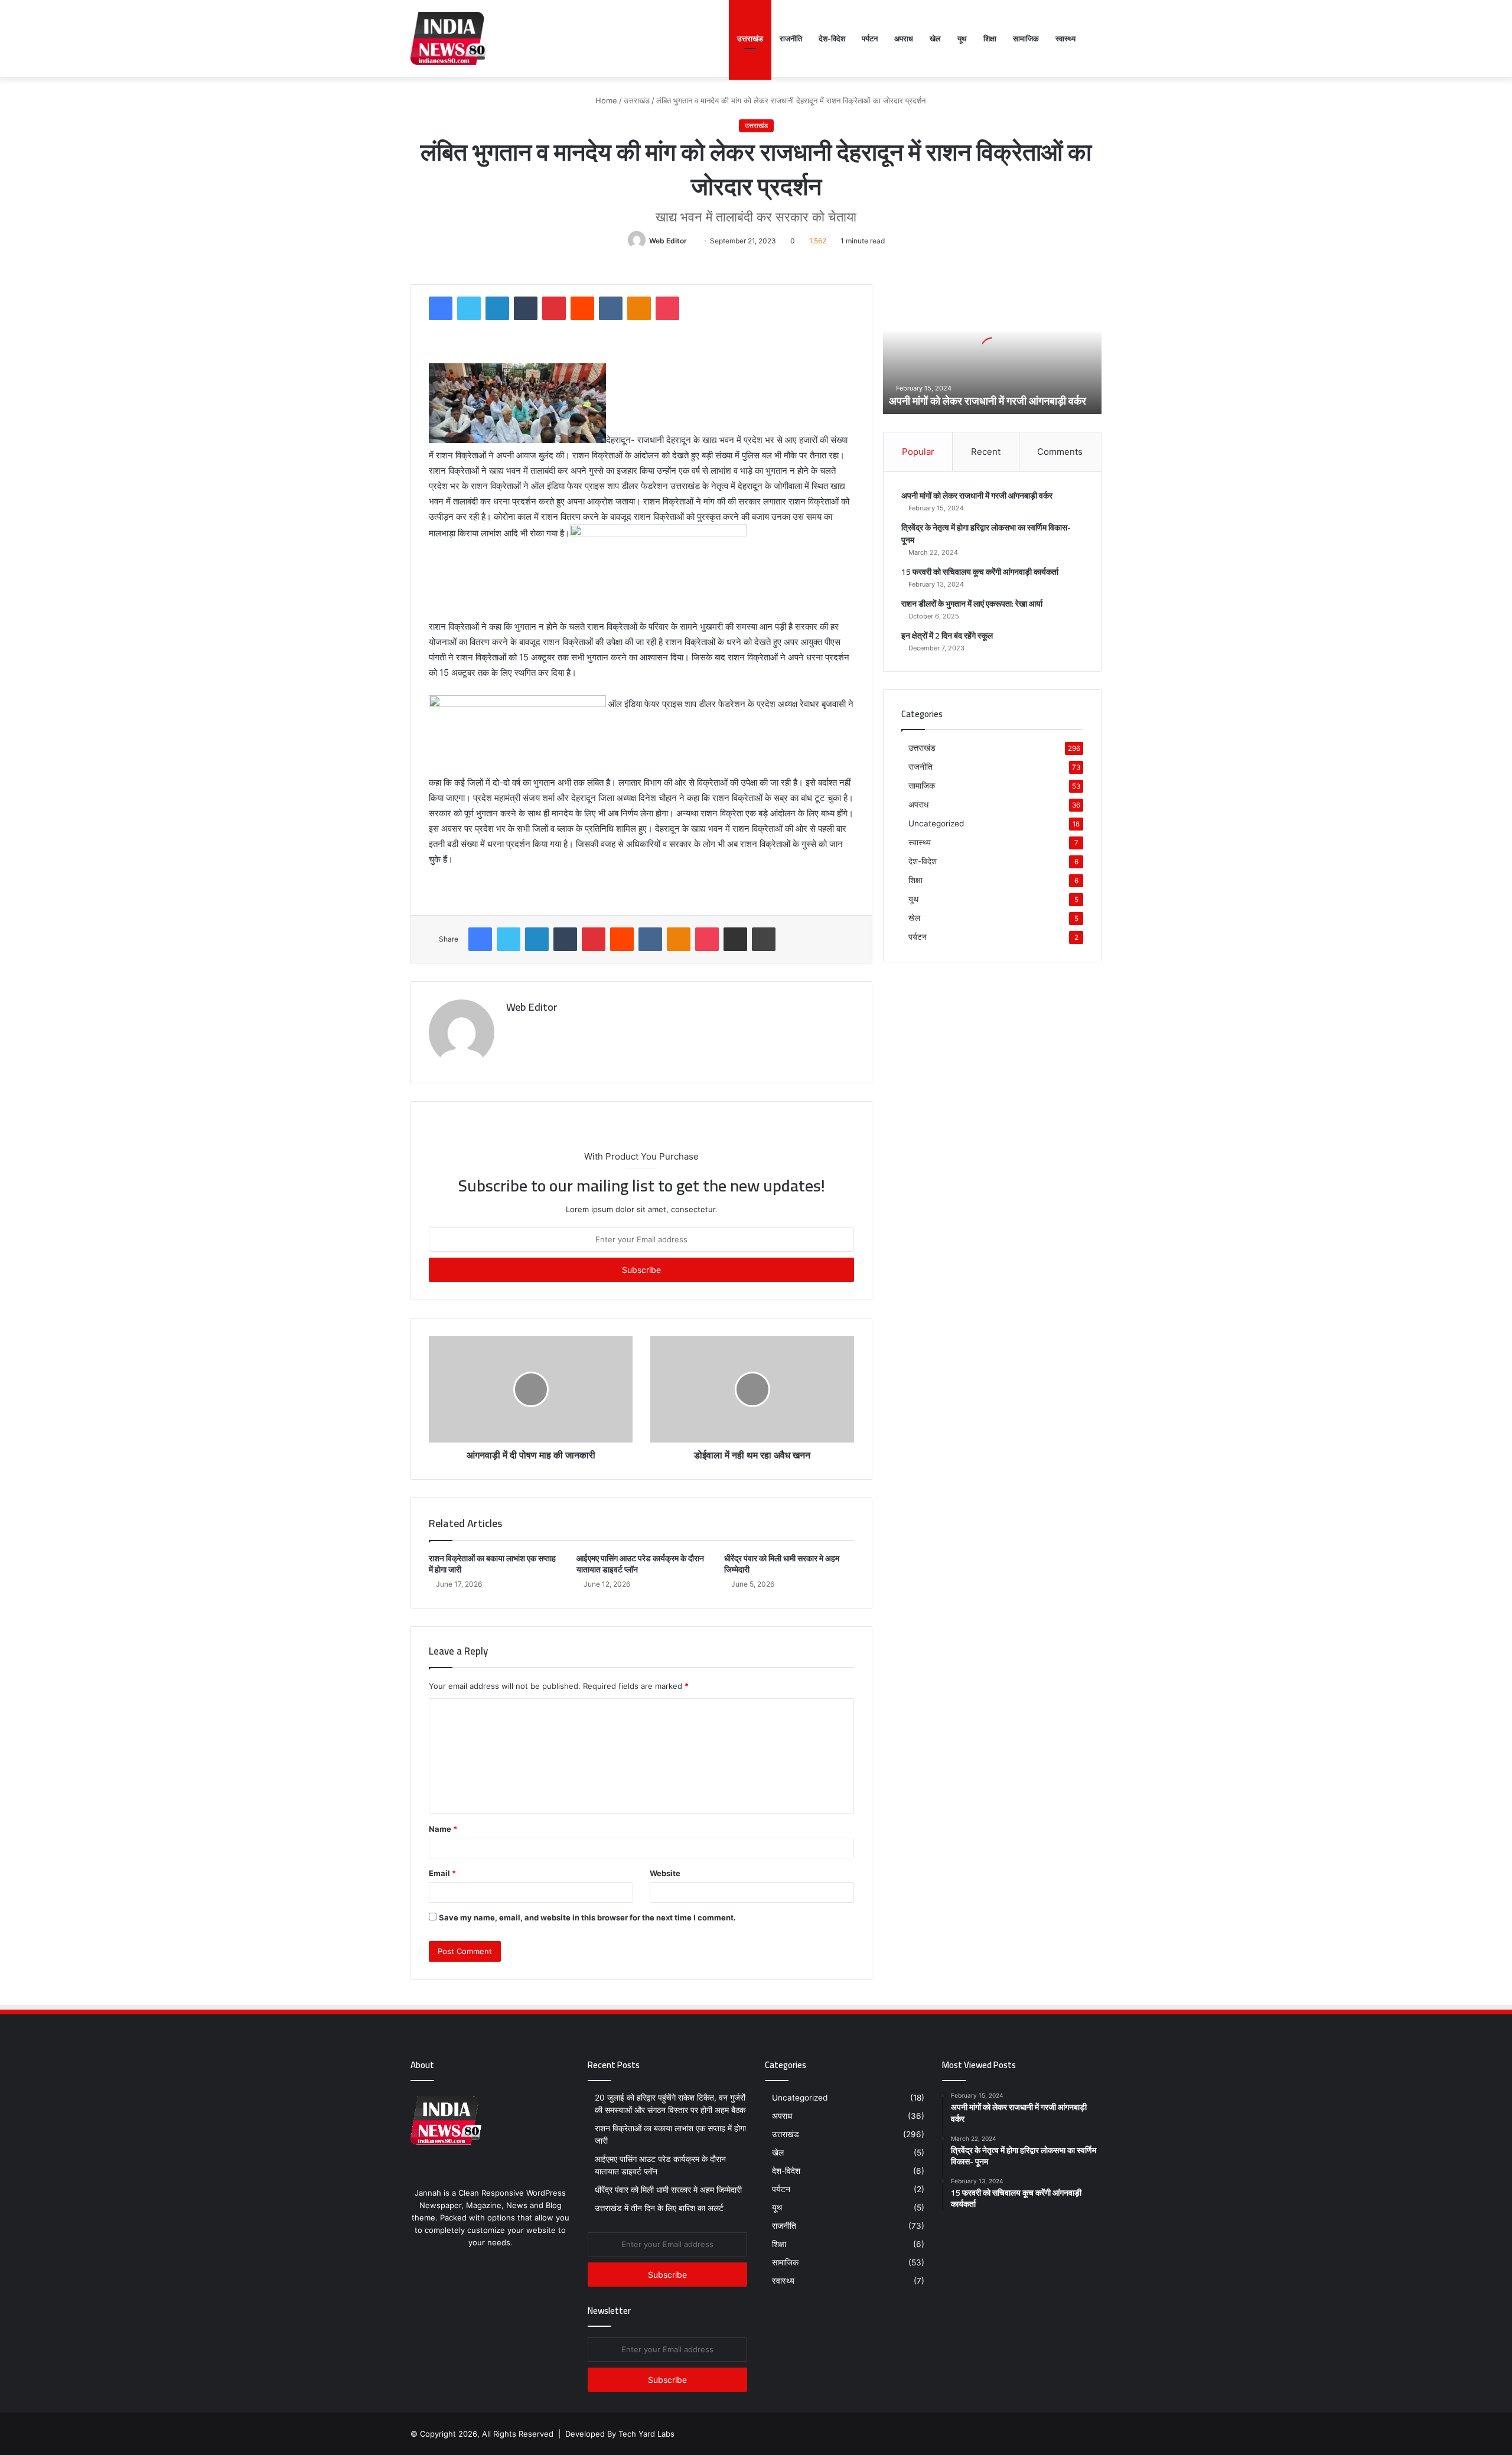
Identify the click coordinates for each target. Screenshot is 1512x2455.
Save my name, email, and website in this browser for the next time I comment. (587, 1917)
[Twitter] (469, 308)
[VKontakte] (611, 308)
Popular (918, 452)
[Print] (764, 939)
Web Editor (668, 241)
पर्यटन (870, 38)
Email (442, 1873)
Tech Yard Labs (646, 2434)
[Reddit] (582, 308)
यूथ (962, 38)
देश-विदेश (832, 38)
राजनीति (791, 38)
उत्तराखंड (750, 38)
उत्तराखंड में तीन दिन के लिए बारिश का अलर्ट (660, 2208)
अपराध (904, 38)
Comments (1060, 452)
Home (605, 100)
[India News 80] (449, 38)
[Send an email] (691, 241)
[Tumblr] (526, 308)
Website (665, 1873)
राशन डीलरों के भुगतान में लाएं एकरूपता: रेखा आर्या (972, 604)
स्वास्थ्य (1065, 38)
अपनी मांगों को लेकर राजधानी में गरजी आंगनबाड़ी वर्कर (988, 401)
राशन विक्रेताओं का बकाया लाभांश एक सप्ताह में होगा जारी (492, 1564)
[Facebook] (441, 308)
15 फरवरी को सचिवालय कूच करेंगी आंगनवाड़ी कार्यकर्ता (980, 572)
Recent (986, 452)
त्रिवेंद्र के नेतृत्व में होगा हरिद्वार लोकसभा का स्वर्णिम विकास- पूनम (986, 534)
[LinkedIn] (497, 308)
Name (443, 1829)
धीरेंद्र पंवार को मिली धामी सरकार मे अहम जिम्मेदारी (782, 1564)
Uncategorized (936, 823)
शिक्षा (990, 38)
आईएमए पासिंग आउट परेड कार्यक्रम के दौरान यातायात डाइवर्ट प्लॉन (640, 1564)
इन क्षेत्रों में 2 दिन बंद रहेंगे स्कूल (947, 636)
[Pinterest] (554, 308)
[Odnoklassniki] (639, 308)
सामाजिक (1026, 38)
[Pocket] (667, 308)
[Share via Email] (735, 939)
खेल (935, 38)
